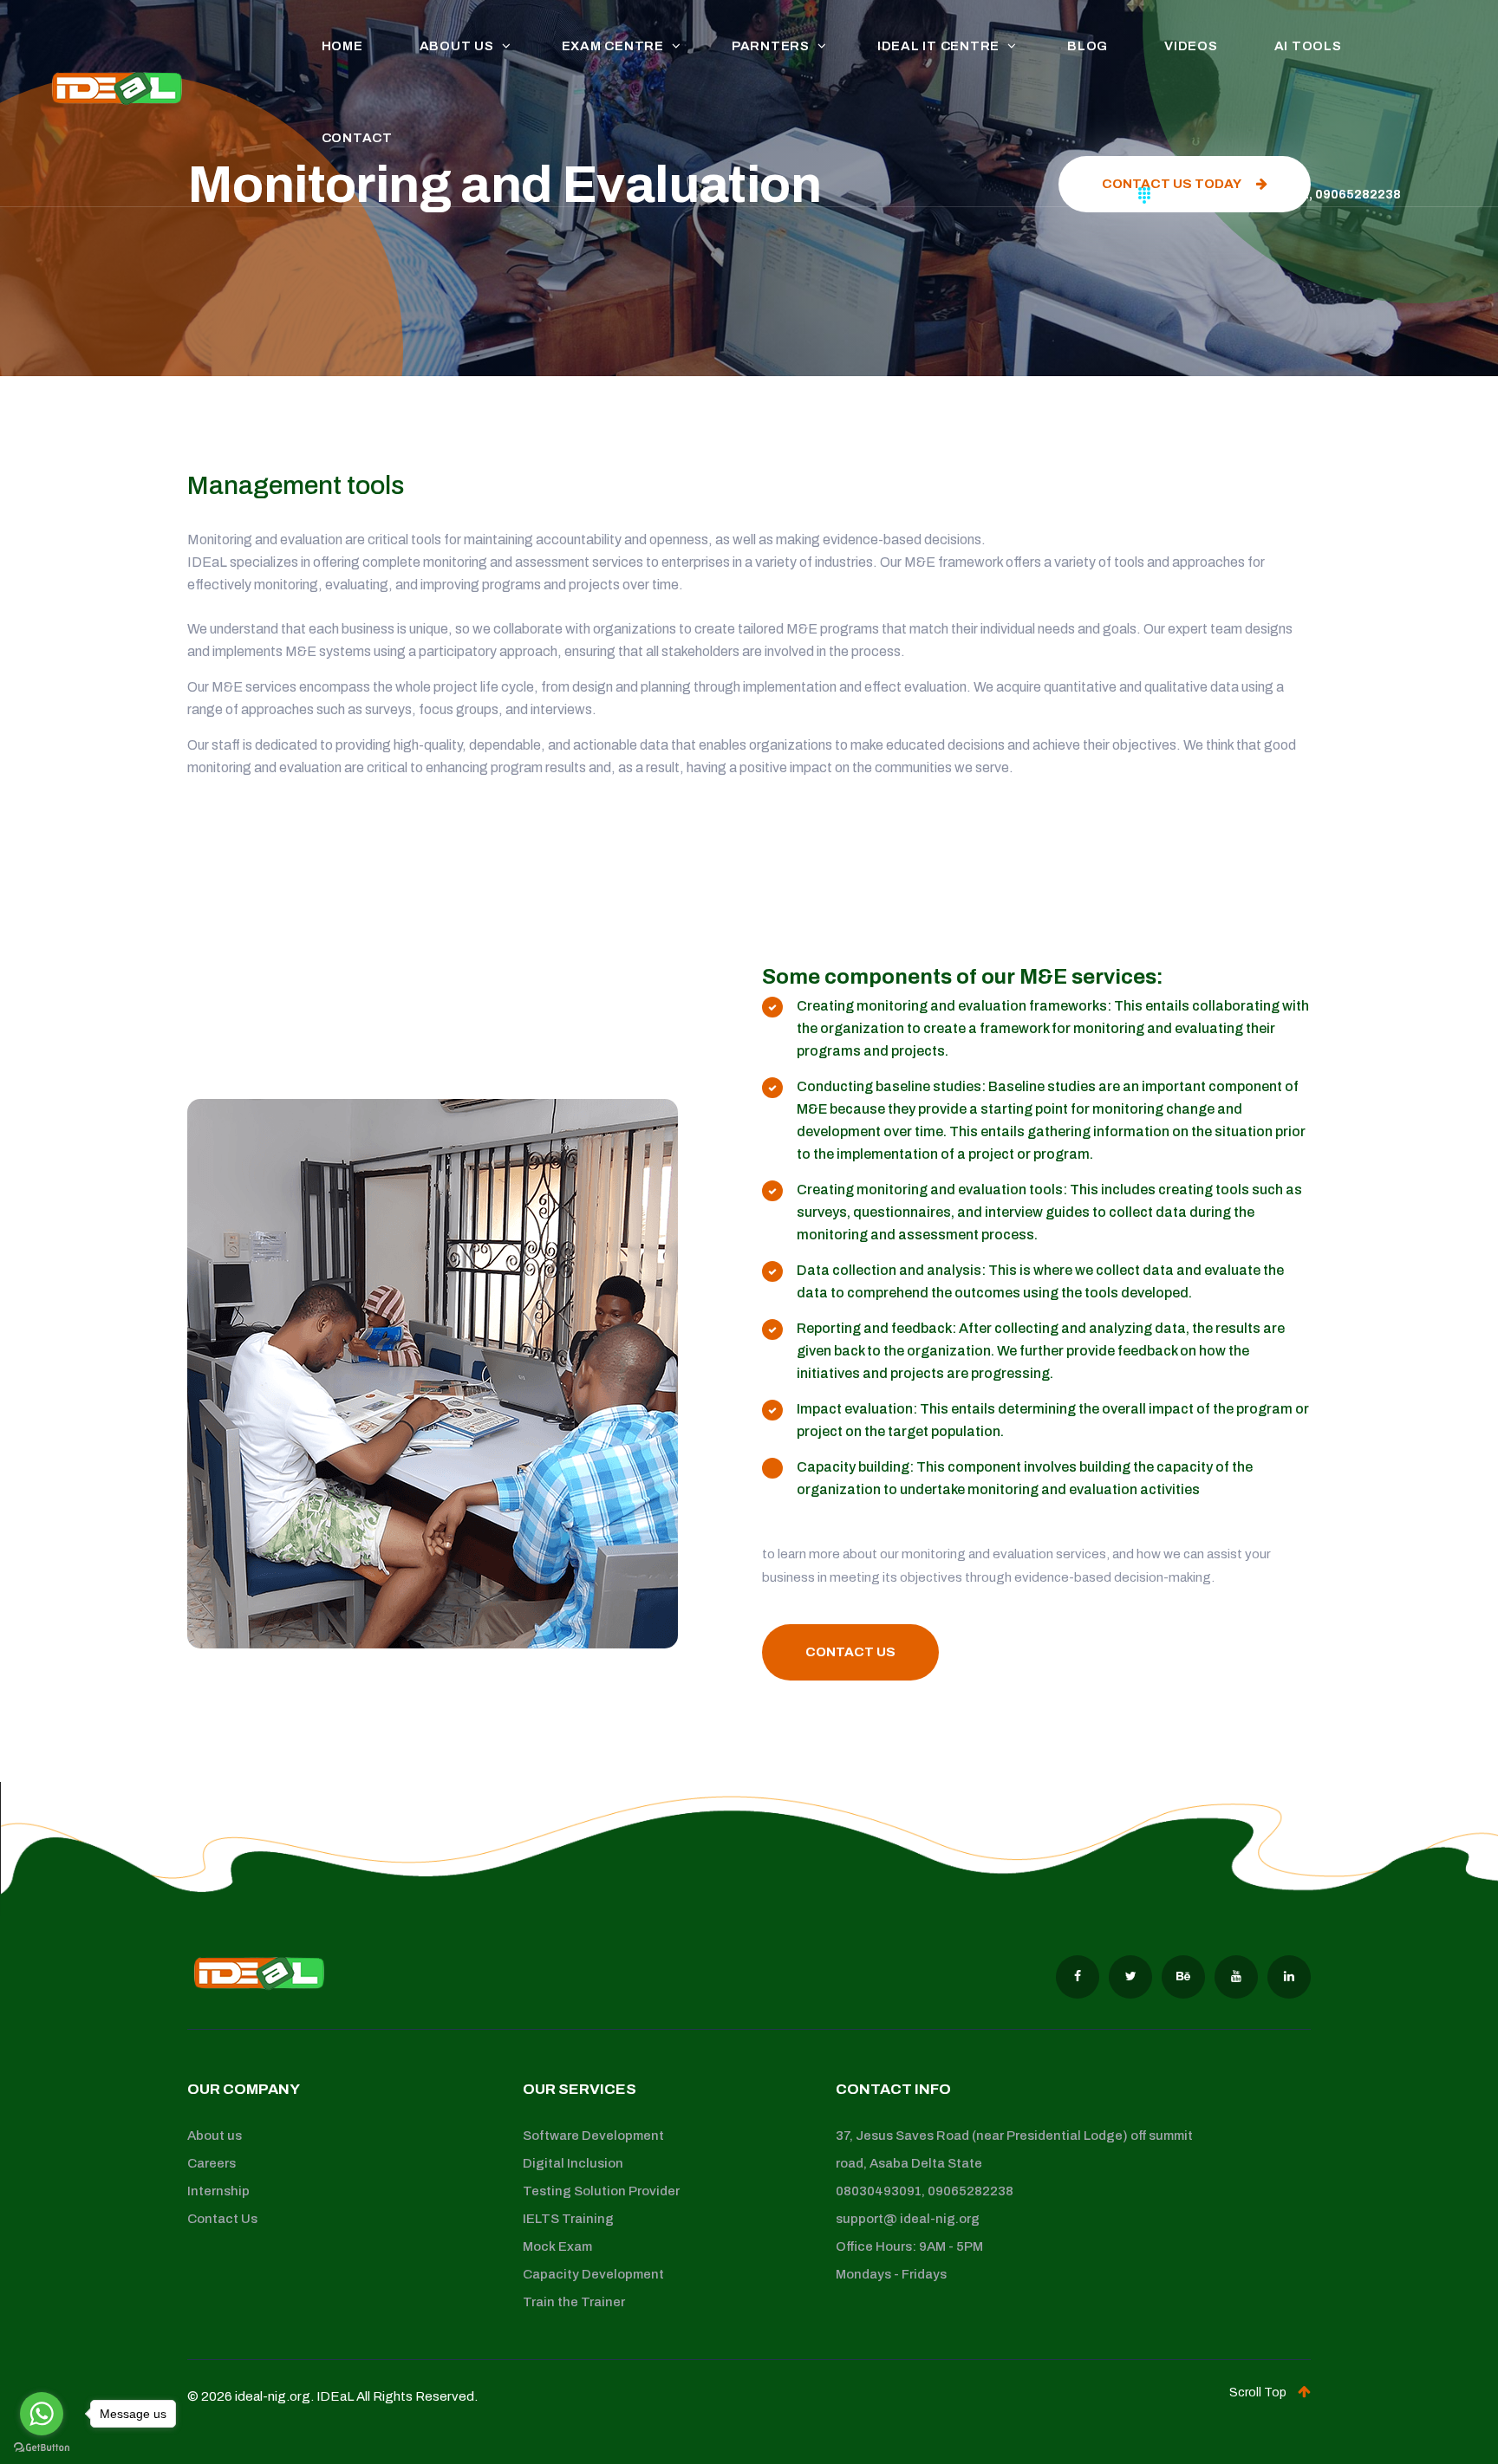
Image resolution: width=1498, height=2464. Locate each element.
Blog (1088, 46)
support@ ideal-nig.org (908, 2219)
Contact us (850, 1652)
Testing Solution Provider (601, 2191)
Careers (212, 2163)
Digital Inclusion (573, 2163)
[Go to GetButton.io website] (42, 2447)
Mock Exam (557, 2246)
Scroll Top (1259, 2392)
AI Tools (1308, 46)
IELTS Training (568, 2219)
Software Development (593, 2136)
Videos (1191, 46)
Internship (218, 2191)
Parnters (771, 46)
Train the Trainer (574, 2302)
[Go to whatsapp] (42, 2414)
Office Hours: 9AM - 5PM (909, 2246)
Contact (357, 138)
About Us (457, 46)
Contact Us (222, 2219)
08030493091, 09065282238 (925, 2191)
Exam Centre (613, 46)
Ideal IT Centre (938, 46)
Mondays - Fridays (891, 2274)
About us (215, 2136)
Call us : (1281, 195)
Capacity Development (593, 2274)
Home (342, 46)
